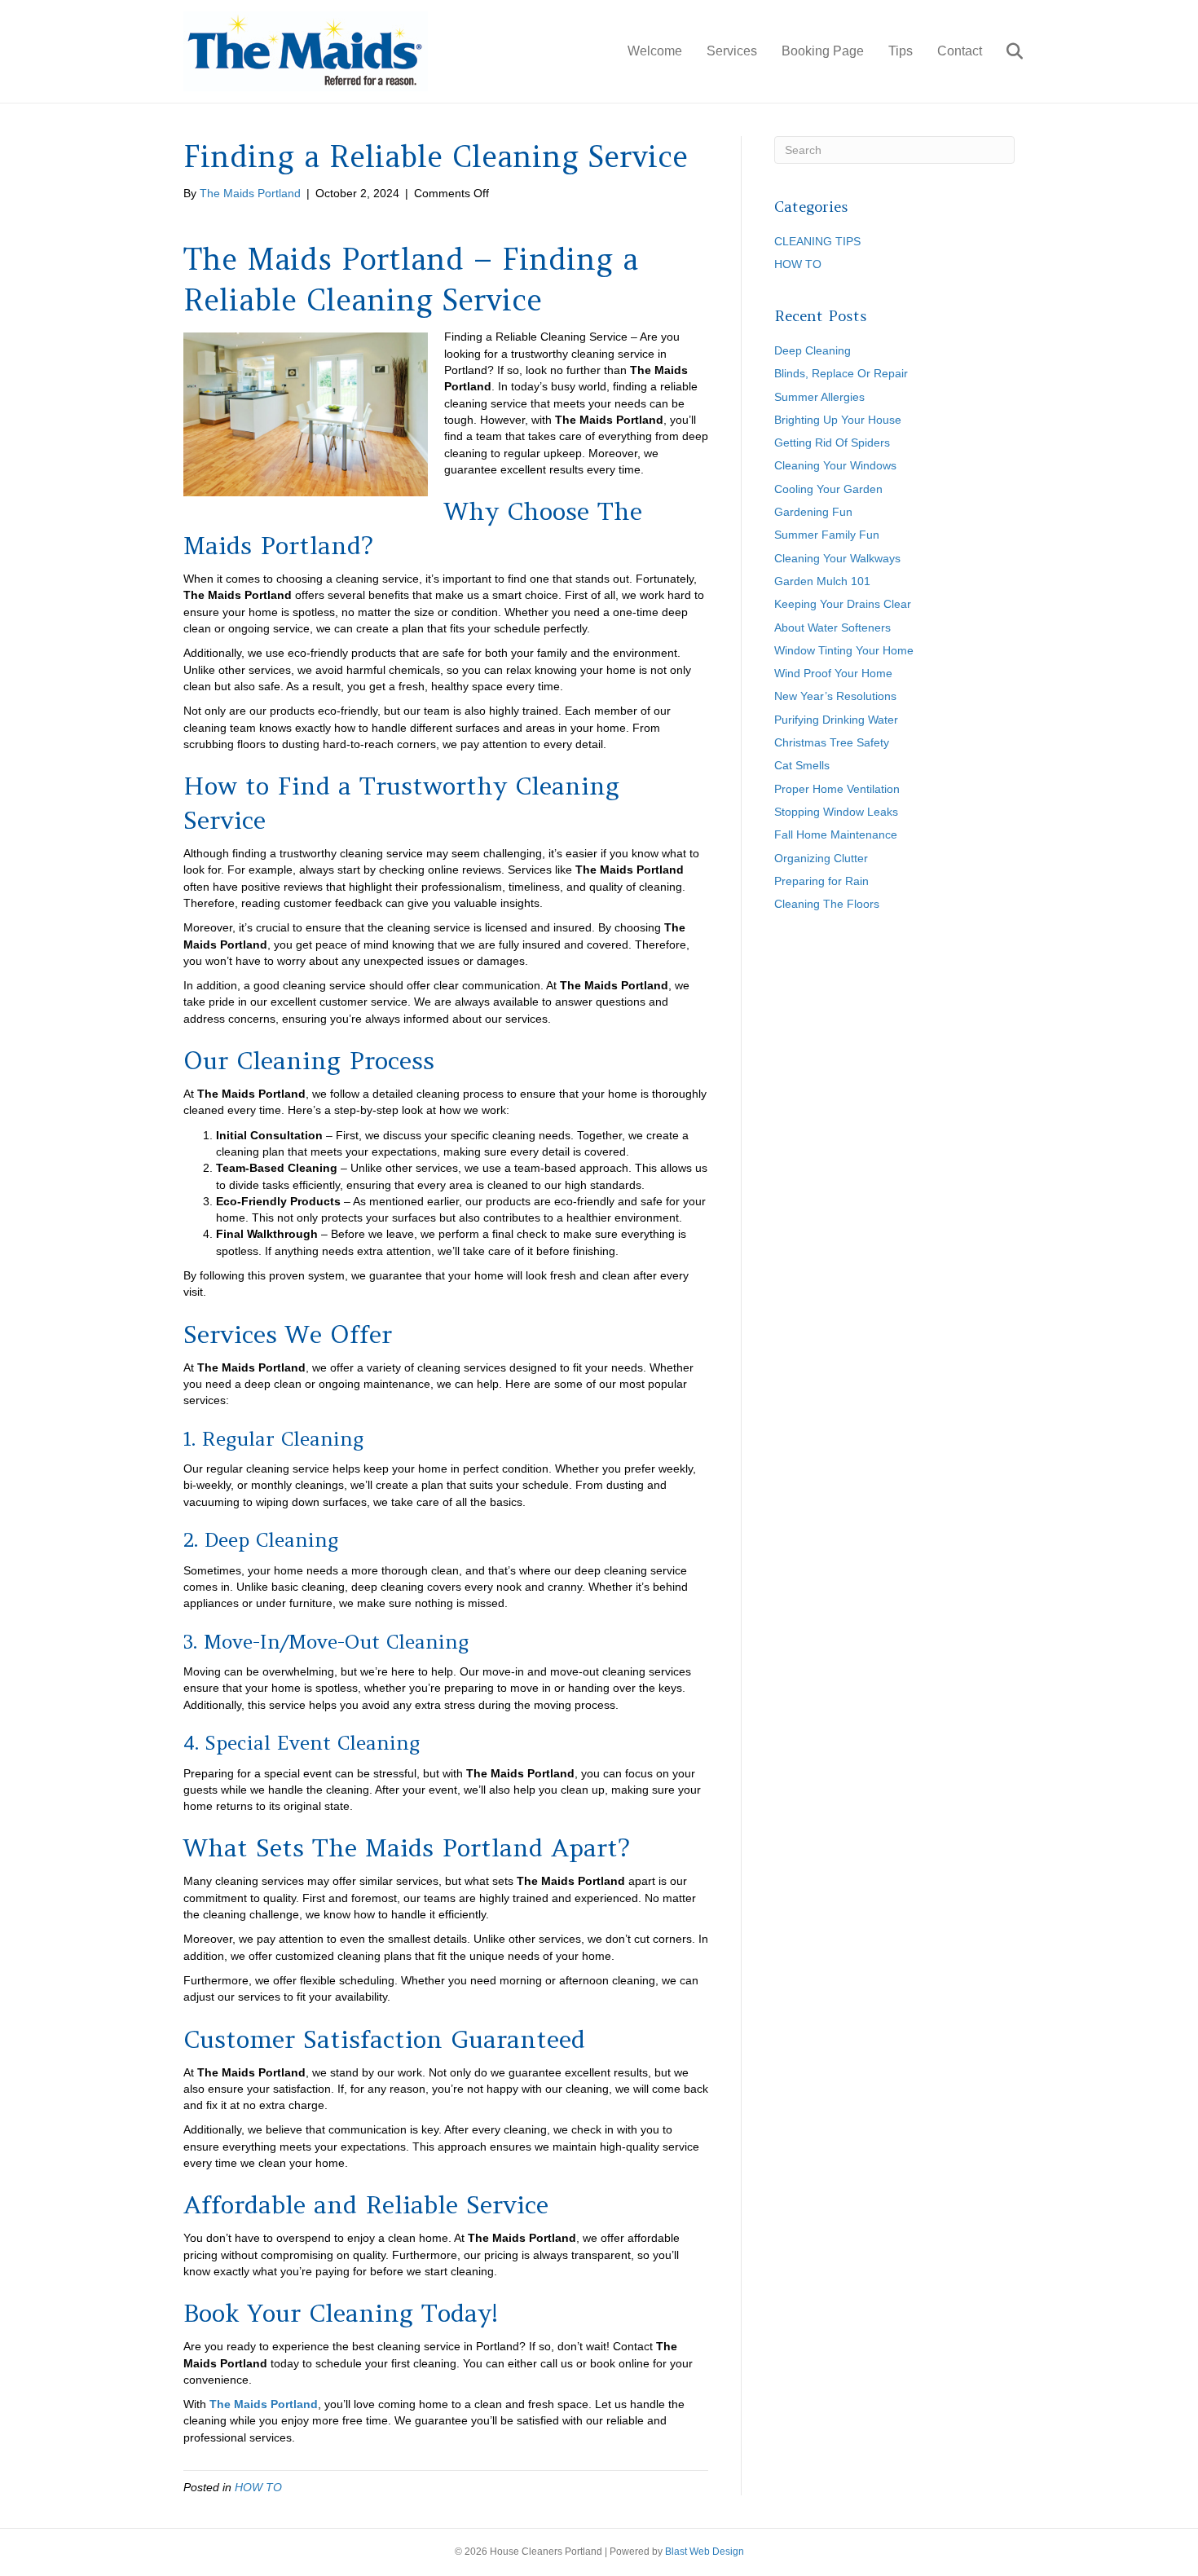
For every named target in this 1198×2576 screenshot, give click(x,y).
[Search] (1004, 51)
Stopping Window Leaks (836, 812)
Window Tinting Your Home (844, 650)
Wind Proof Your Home (833, 673)
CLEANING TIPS (817, 241)
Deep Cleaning (813, 350)
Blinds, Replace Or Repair (841, 373)
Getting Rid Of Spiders (832, 443)
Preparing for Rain (821, 881)
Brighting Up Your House (838, 420)
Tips (901, 51)
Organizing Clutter (821, 858)
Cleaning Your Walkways (837, 558)
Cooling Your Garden (828, 489)
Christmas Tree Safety (832, 742)
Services (732, 51)
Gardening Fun (813, 512)
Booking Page (823, 51)
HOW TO (258, 2487)
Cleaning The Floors (827, 904)
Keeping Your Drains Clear (843, 604)
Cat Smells (802, 765)
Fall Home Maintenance (836, 834)
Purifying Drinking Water (836, 720)
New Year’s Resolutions (835, 696)
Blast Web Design (705, 2552)
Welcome (655, 51)
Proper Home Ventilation (837, 789)
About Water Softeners (832, 627)
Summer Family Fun (827, 535)
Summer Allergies (819, 397)
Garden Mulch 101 (822, 581)
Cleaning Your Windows (835, 465)
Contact (960, 51)
